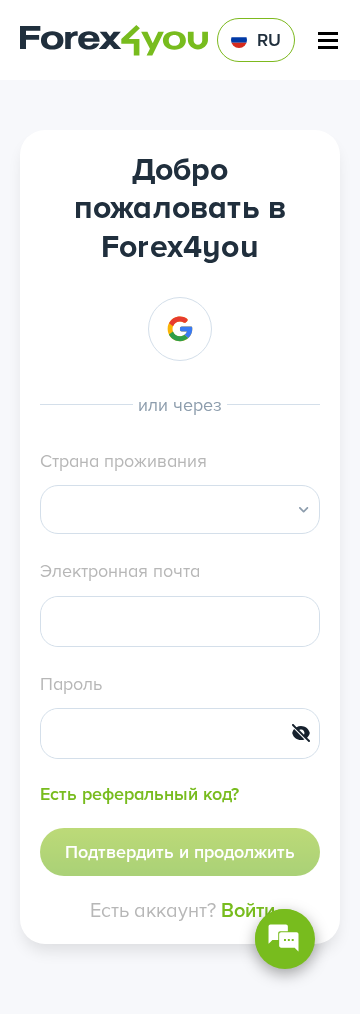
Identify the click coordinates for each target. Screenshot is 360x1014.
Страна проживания (123, 460)
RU (269, 39)
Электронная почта (120, 570)
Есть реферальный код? (139, 793)
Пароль (71, 683)
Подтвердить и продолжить (180, 851)
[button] (304, 510)
